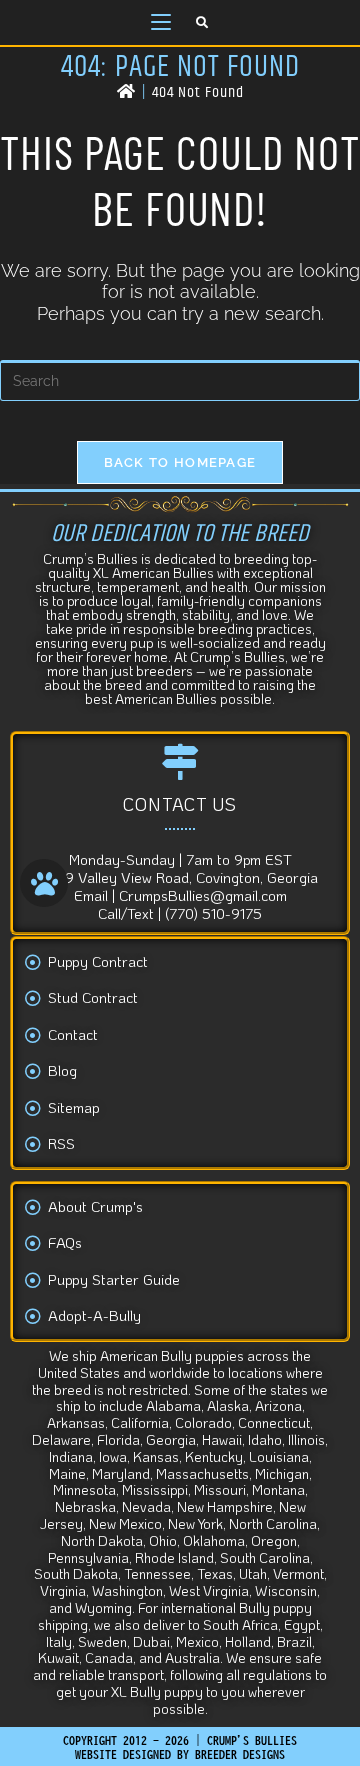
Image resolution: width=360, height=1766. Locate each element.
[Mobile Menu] (161, 22)
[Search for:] (202, 22)
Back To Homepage (180, 462)
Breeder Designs (240, 1754)
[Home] (126, 92)
